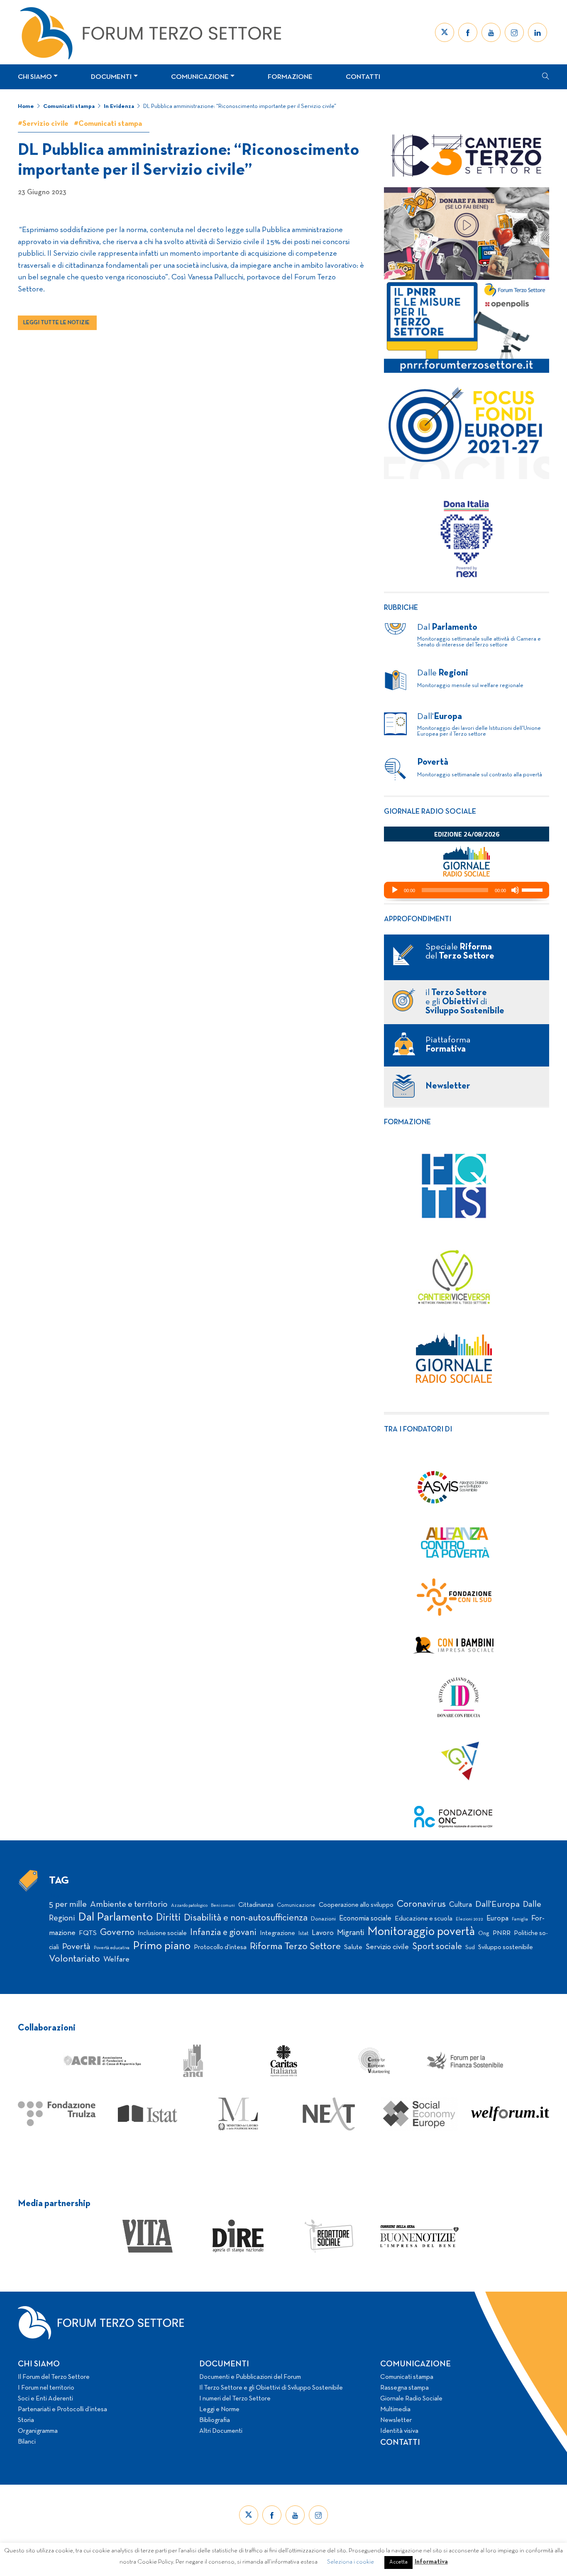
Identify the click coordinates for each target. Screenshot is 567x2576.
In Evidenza (119, 106)
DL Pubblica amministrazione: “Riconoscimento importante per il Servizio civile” (240, 106)
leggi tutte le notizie (56, 323)
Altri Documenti (221, 2431)
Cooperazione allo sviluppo (356, 1905)
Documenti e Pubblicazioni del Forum (250, 2377)
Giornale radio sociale (430, 812)
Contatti (363, 77)
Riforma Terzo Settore (295, 1947)
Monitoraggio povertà (421, 1932)
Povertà (76, 1947)
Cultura (461, 1905)
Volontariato (75, 1959)
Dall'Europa (497, 1904)
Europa (497, 1919)
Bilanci (27, 2442)
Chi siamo (35, 77)
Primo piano (162, 1946)
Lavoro (323, 1933)
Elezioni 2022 (469, 1919)
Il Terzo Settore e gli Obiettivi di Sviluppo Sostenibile (271, 2388)
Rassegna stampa (404, 2388)
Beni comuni (223, 1906)
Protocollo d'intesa (220, 1947)
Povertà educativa (112, 1948)
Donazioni (323, 1919)
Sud (470, 1948)
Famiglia (520, 1919)
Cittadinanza (256, 1905)
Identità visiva (399, 2431)
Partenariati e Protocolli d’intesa (62, 2410)
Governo (117, 1933)
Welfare (116, 1960)
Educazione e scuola (424, 1919)
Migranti (351, 1933)
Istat (303, 1934)
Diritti (168, 1918)
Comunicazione (200, 77)
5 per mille (68, 1904)
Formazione (290, 77)
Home (26, 106)
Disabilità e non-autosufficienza (246, 1918)
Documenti (111, 77)
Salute (353, 1947)
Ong (484, 1934)
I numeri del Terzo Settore (235, 2399)
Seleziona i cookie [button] (351, 2562)
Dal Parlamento (115, 1918)
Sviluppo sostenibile (506, 1947)
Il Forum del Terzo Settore (54, 2377)
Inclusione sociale (162, 1933)
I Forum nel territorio (46, 2388)
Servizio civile (387, 1947)
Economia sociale (365, 1919)
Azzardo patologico (189, 1906)
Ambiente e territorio (129, 1904)
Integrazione (277, 1933)
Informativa (431, 2562)
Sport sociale (437, 1947)
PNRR (502, 1933)
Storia (26, 2420)
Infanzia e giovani (223, 1933)
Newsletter (396, 2420)
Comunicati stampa (69, 106)
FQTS (88, 1933)
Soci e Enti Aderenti (45, 2399)
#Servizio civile (43, 124)
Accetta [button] (398, 2562)
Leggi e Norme (219, 2410)
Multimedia (395, 2410)
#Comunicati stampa (108, 124)
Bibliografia (215, 2420)
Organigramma (38, 2431)
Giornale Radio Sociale (411, 2399)
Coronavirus (421, 1904)
